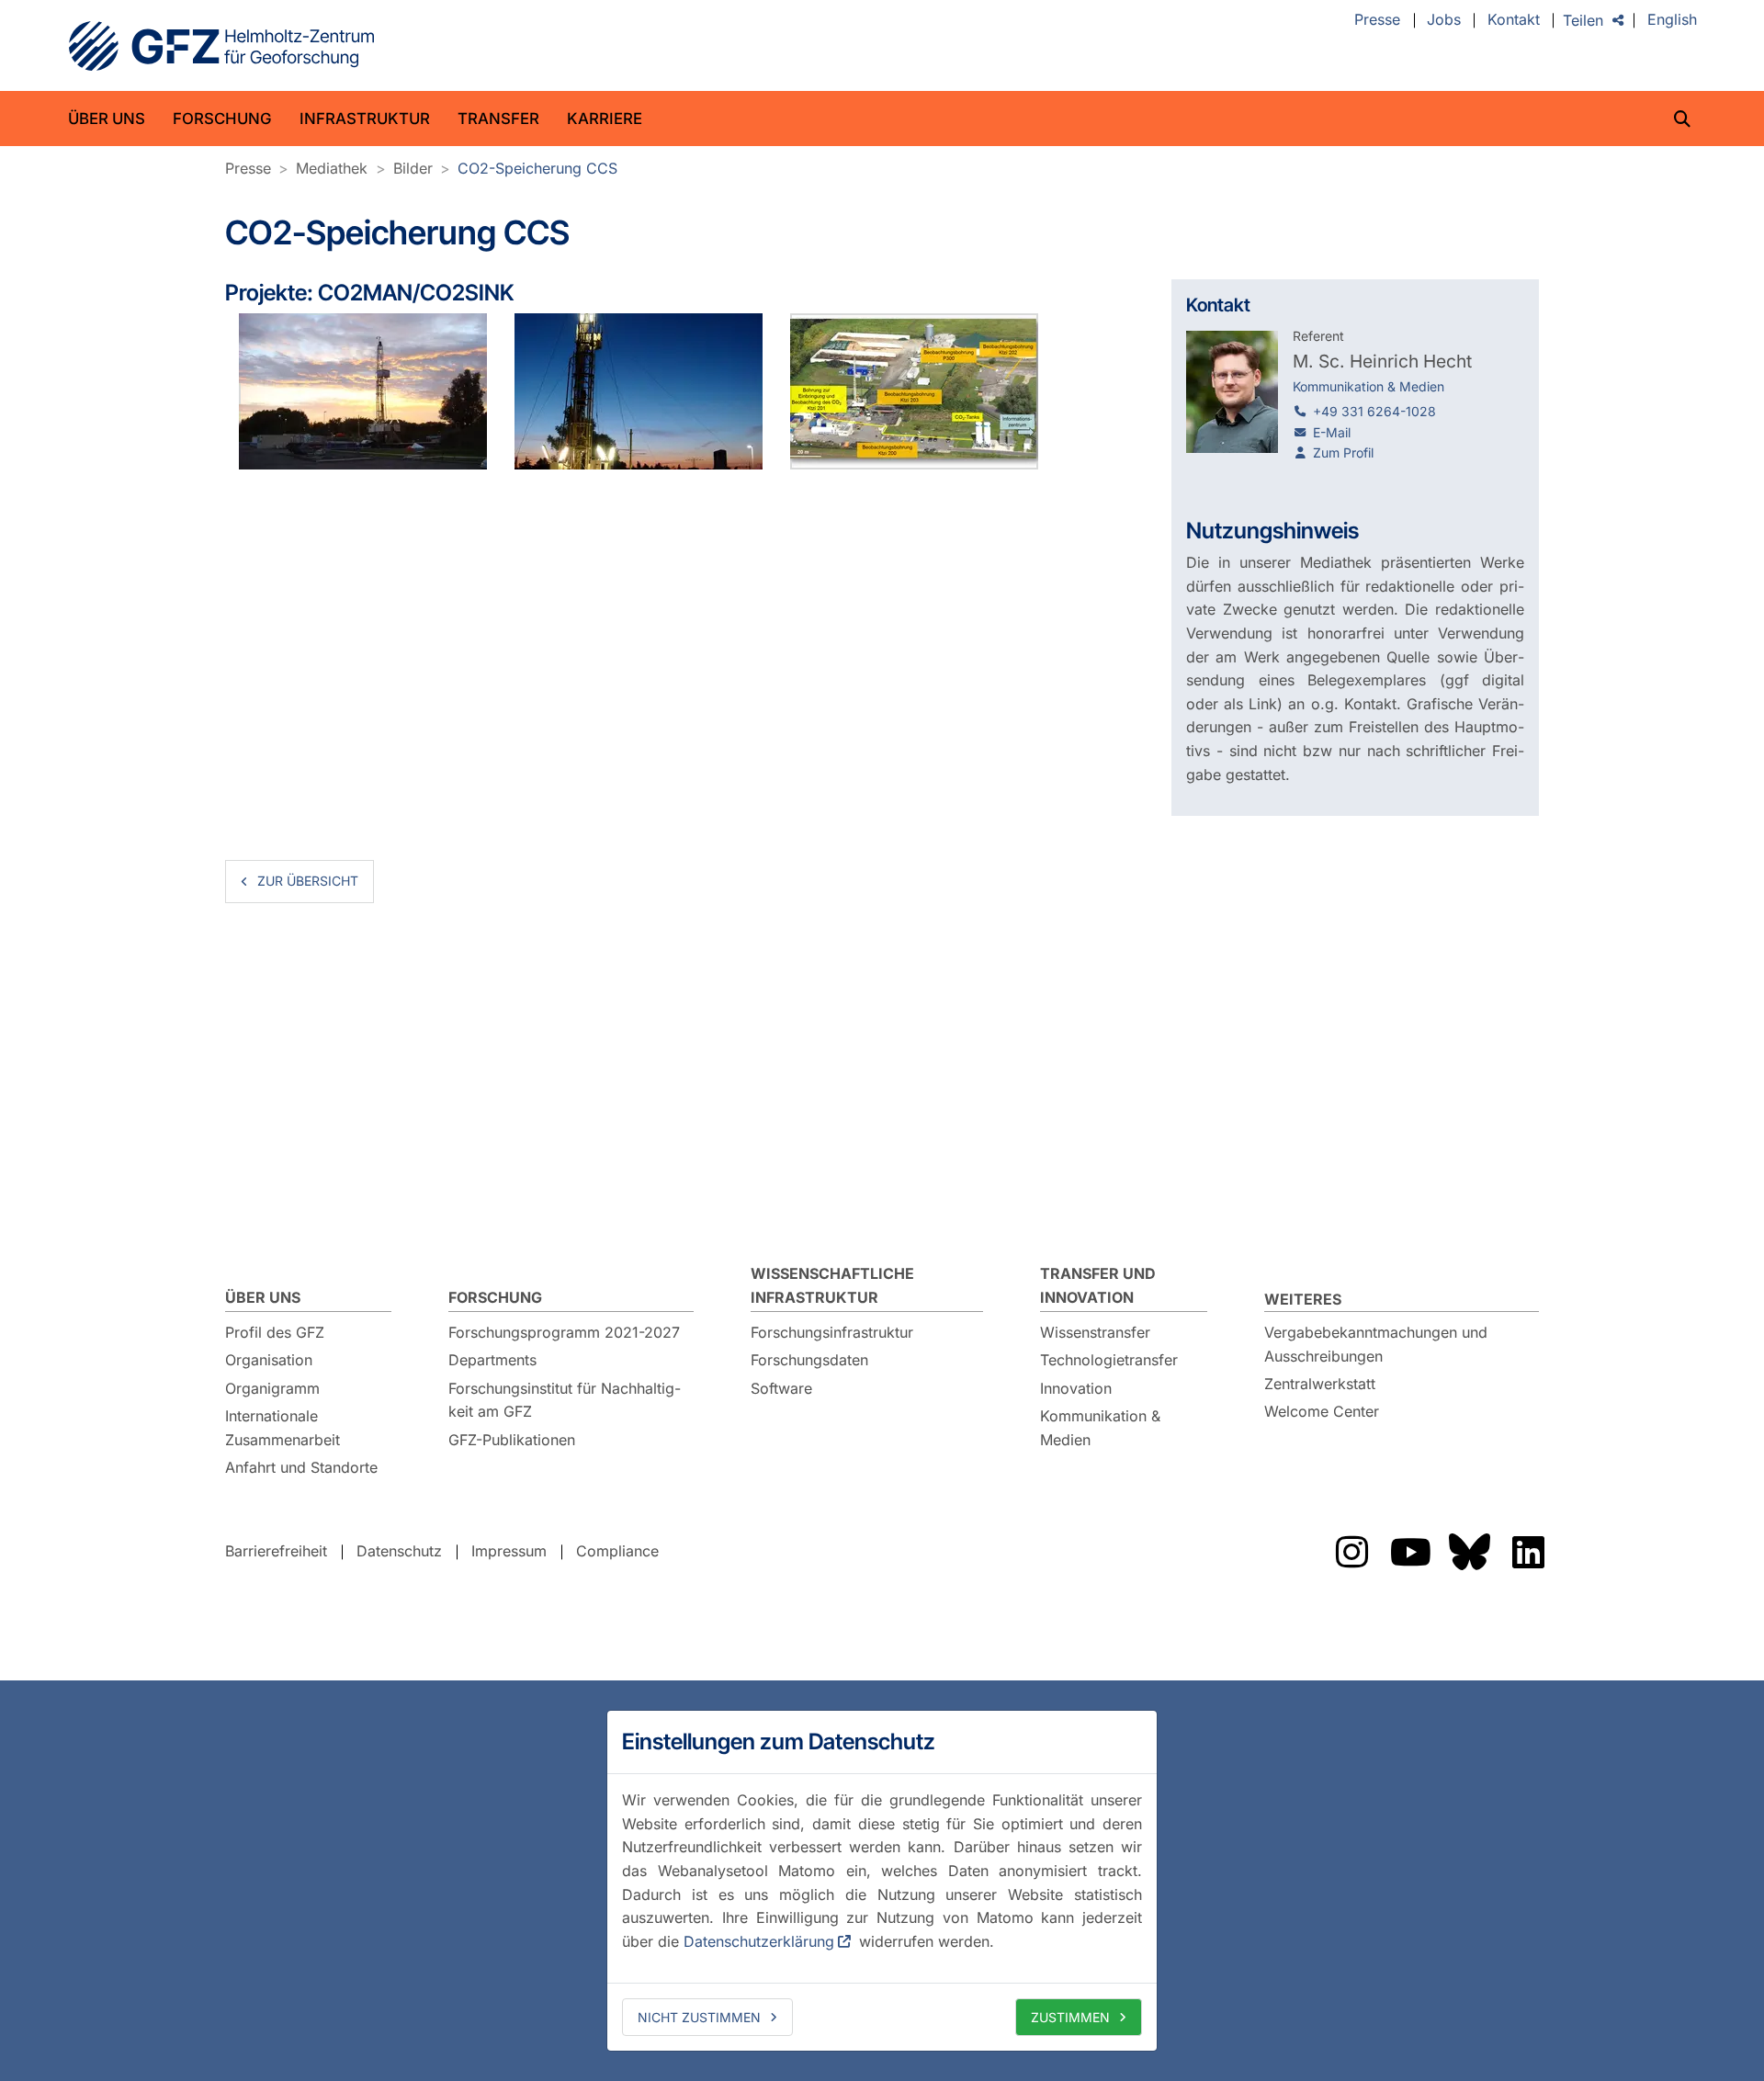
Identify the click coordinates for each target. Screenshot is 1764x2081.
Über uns (107, 119)
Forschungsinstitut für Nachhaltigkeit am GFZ (565, 1400)
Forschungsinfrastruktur (832, 1332)
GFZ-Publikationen (512, 1440)
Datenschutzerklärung (759, 1941)
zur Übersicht (308, 881)
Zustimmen (1070, 2017)
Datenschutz (399, 1551)
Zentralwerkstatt (1320, 1384)
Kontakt (1514, 20)
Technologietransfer (1109, 1360)
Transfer (498, 119)
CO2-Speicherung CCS (537, 168)
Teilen (1583, 20)
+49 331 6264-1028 (1374, 411)
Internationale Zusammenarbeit (283, 1428)
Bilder (413, 168)
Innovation (1076, 1388)
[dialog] (882, 1881)
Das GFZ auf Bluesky (1469, 1552)
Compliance (617, 1551)
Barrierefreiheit (276, 1551)
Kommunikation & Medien (1100, 1428)
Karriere (605, 119)
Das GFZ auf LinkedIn (1528, 1552)
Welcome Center (1322, 1411)
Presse (1377, 20)
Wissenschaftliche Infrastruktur (832, 1285)
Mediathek (332, 168)
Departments (492, 1360)
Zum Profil (1343, 452)
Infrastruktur (365, 119)
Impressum (509, 1551)
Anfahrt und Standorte (301, 1467)
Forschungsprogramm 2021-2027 (564, 1332)
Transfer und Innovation (1098, 1285)
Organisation (269, 1360)
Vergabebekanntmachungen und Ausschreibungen (1376, 1344)
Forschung (222, 119)
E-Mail (1332, 432)
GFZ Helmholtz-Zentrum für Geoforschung (221, 46)
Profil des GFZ (275, 1332)
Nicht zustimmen (699, 2017)
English (1672, 20)
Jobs (1444, 20)
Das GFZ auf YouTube (1410, 1552)
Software (781, 1388)
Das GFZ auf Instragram (1351, 1552)
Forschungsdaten (809, 1360)
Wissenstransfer (1095, 1332)
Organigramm (272, 1388)
